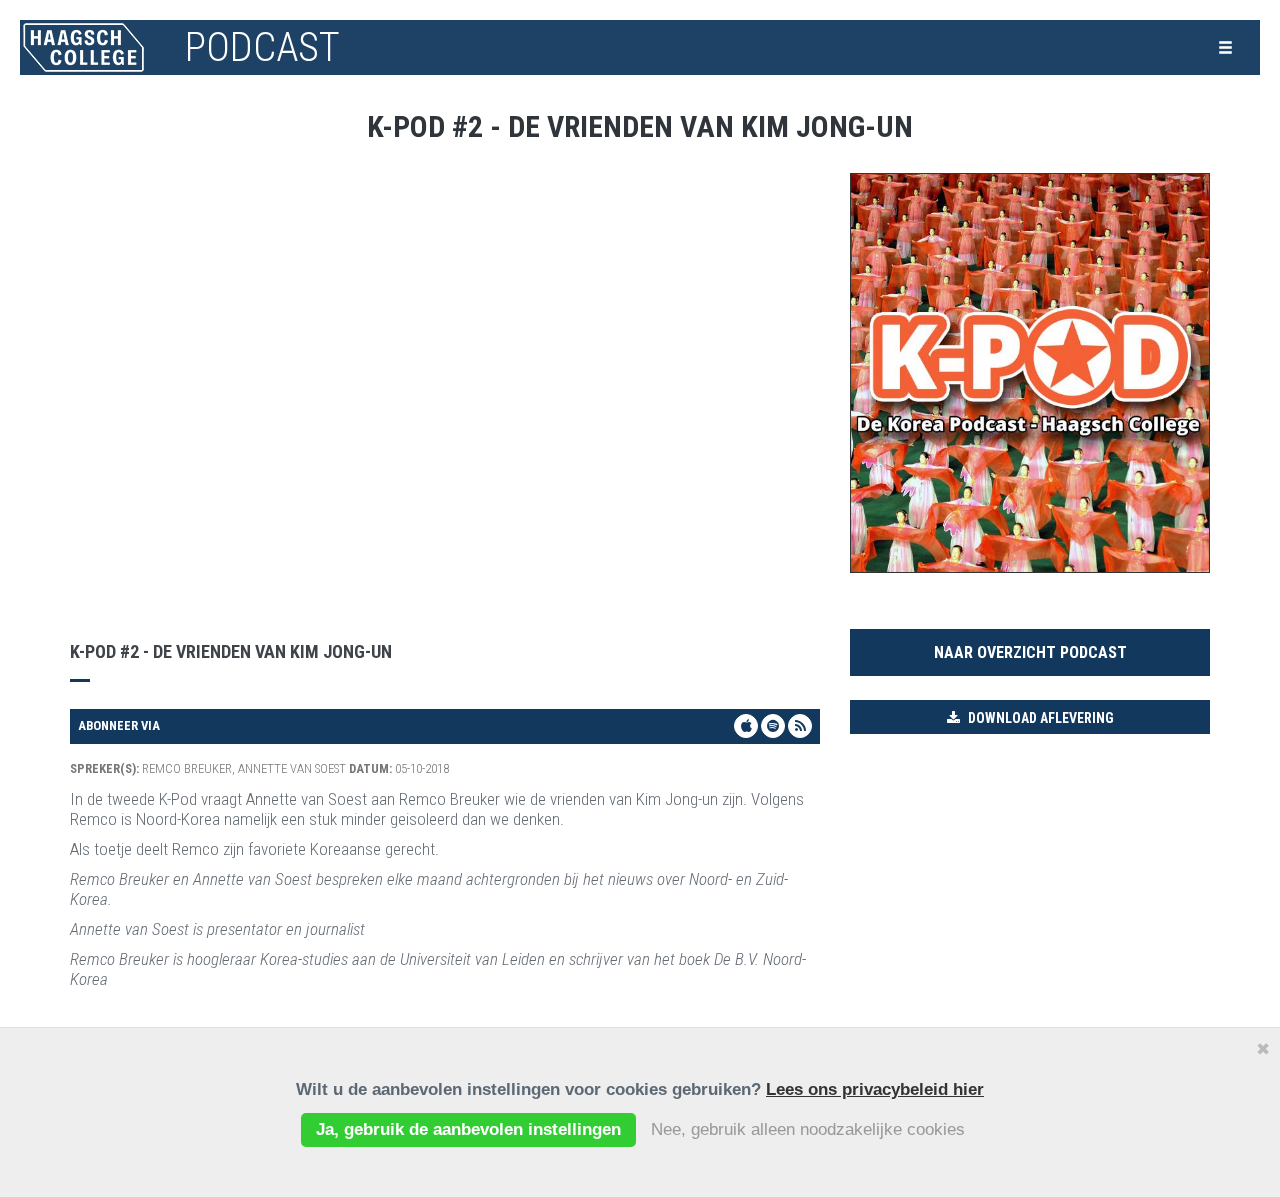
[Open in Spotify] (773, 726)
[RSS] (800, 726)
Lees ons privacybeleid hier (875, 1089)
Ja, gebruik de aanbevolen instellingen (468, 1129)
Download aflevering (1039, 718)
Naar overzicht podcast (1030, 652)
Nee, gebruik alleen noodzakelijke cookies (808, 1129)
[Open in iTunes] (746, 726)
